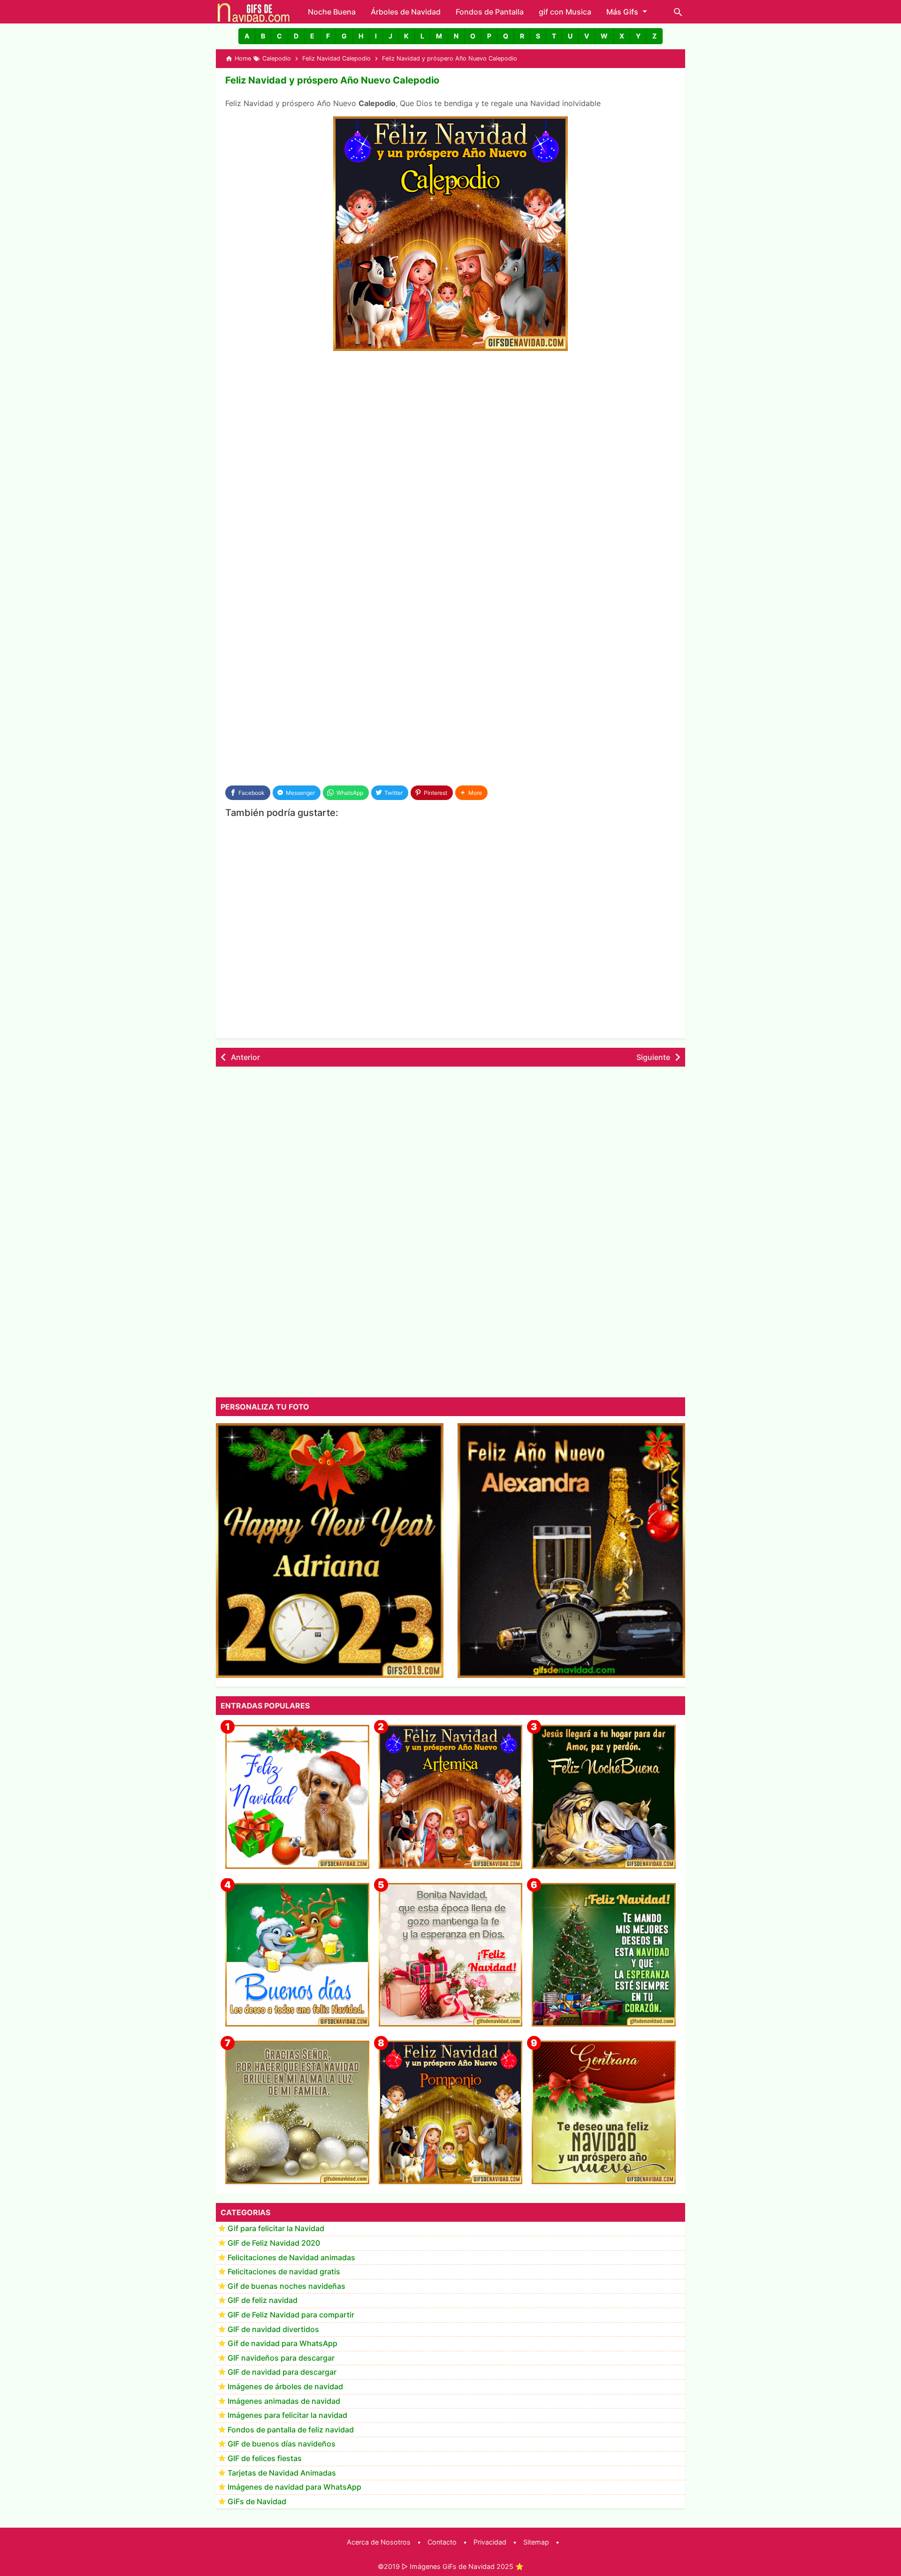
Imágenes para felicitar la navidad (287, 2416)
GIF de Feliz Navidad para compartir (291, 2315)
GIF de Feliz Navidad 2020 (274, 2243)
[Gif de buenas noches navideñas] (604, 1797)
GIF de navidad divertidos (273, 2329)
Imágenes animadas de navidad (284, 2401)
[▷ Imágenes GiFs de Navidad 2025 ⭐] (254, 12)
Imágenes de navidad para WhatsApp (294, 2487)
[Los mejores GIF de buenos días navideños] (297, 1955)
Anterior (245, 1057)
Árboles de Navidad (406, 12)
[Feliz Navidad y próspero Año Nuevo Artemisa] (451, 1797)
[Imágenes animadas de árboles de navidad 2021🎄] (604, 1955)
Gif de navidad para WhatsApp (283, 2344)
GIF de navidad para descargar (282, 2372)
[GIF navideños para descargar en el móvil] (451, 1955)
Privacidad (490, 2542)
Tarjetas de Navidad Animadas (282, 2473)
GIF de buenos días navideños (282, 2444)
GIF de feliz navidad (263, 2301)
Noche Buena (332, 12)
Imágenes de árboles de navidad (285, 2387)
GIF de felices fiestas (265, 2459)
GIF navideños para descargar (281, 2358)
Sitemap (536, 2542)
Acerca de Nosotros (379, 2542)
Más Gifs (622, 12)
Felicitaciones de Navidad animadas (291, 2257)
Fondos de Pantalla (490, 12)
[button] (247, 36)
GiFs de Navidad (257, 2501)
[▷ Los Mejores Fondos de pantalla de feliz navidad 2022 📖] (297, 1797)
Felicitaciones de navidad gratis (284, 2272)
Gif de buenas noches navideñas (286, 2286)
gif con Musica (565, 12)
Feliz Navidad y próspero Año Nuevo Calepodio (332, 80)
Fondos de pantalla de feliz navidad (291, 2430)
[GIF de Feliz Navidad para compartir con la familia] (297, 2113)
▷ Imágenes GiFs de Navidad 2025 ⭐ (463, 2566)
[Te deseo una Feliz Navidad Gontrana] (604, 2113)
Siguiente (653, 1057)
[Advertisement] (450, 429)
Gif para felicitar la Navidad (276, 2229)
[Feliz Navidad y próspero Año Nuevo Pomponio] (451, 2113)
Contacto (442, 2542)
